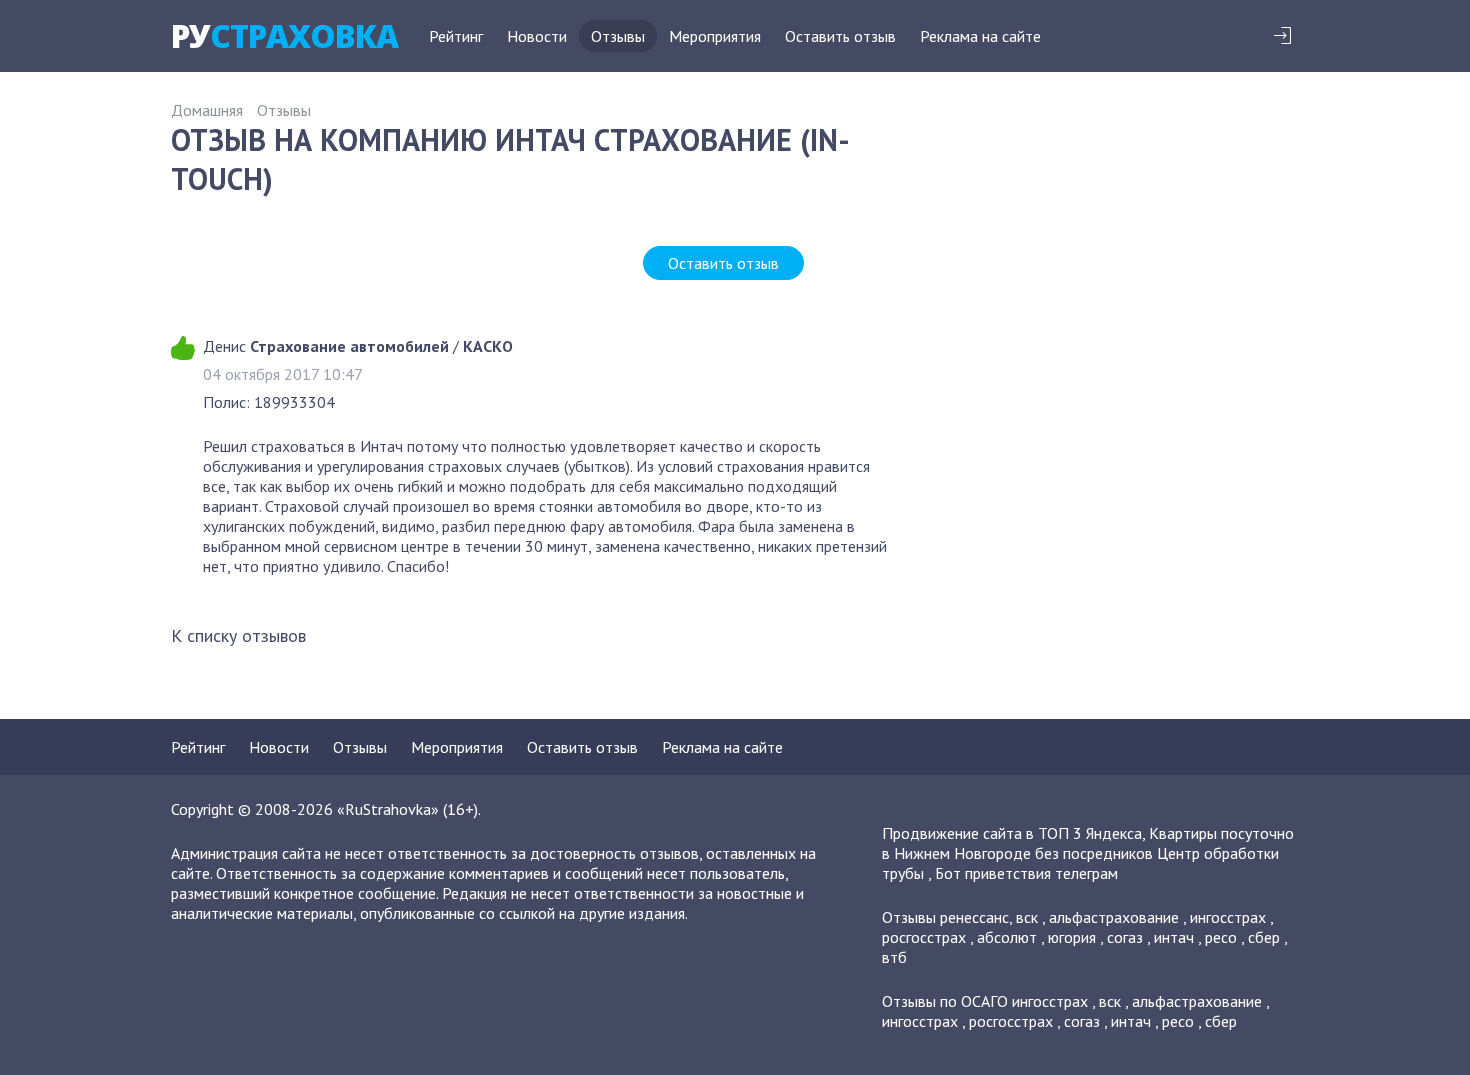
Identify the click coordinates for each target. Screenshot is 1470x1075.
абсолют (1007, 937)
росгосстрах (924, 937)
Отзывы (618, 36)
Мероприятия (715, 36)
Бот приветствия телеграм (1026, 873)
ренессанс (974, 917)
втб (894, 957)
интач (1174, 937)
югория (1072, 937)
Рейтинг (456, 36)
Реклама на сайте (980, 36)
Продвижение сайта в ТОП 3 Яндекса (1012, 833)
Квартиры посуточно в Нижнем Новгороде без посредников (1088, 843)
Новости (537, 36)
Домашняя (207, 110)
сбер (1264, 937)
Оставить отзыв (840, 36)
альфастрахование (1114, 917)
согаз (1125, 937)
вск (1027, 917)
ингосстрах (1228, 917)
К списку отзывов (238, 635)
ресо (1221, 937)
